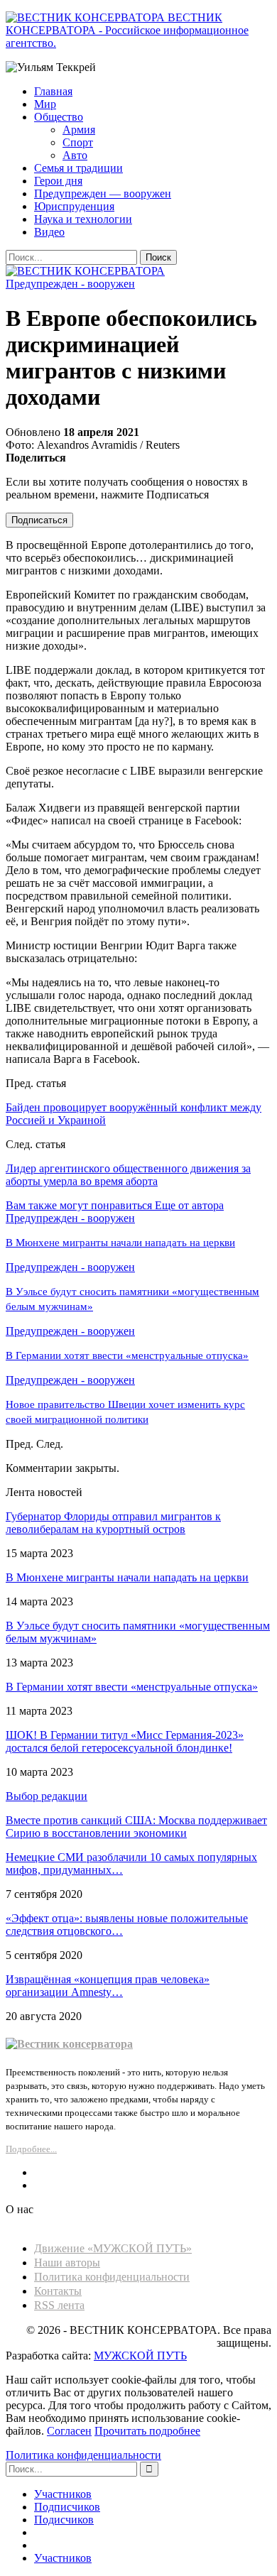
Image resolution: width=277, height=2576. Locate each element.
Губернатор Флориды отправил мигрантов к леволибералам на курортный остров (113, 1523)
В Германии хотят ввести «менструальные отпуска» (132, 1687)
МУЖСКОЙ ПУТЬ (140, 2356)
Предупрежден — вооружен (103, 193)
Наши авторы (67, 2263)
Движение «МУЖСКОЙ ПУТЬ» (113, 2248)
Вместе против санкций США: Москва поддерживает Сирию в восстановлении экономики (136, 1827)
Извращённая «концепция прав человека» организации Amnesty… (108, 1986)
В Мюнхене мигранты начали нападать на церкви (127, 1577)
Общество (59, 117)
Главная (53, 91)
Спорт (78, 142)
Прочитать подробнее (147, 2431)
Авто (75, 155)
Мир (45, 104)
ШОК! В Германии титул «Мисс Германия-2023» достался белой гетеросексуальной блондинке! (125, 1741)
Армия (79, 130)
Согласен (69, 2431)
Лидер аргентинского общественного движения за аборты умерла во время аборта (128, 1175)
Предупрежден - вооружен (70, 284)
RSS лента (59, 2305)
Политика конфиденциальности (112, 2277)
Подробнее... (31, 2149)
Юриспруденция (74, 206)
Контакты (58, 2291)
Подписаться (39, 520)
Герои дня (58, 181)
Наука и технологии (83, 219)
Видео (49, 232)
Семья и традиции (78, 168)
